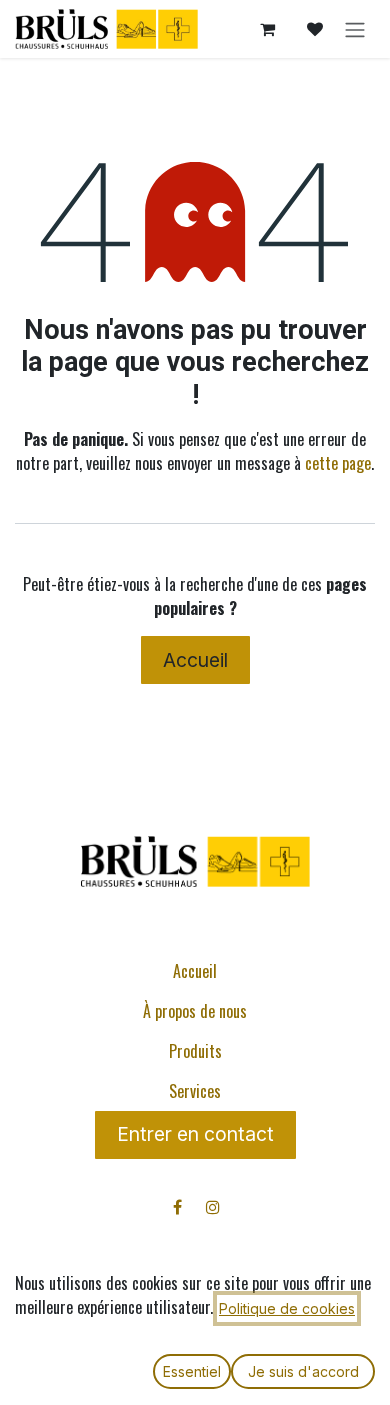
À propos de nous (195, 1011)
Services (195, 1091)
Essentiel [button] (192, 1371)
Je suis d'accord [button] (303, 1371)
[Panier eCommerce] (267, 29)
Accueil (195, 660)
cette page (338, 463)
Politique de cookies (287, 1308)
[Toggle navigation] (355, 29)
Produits (195, 1051)
